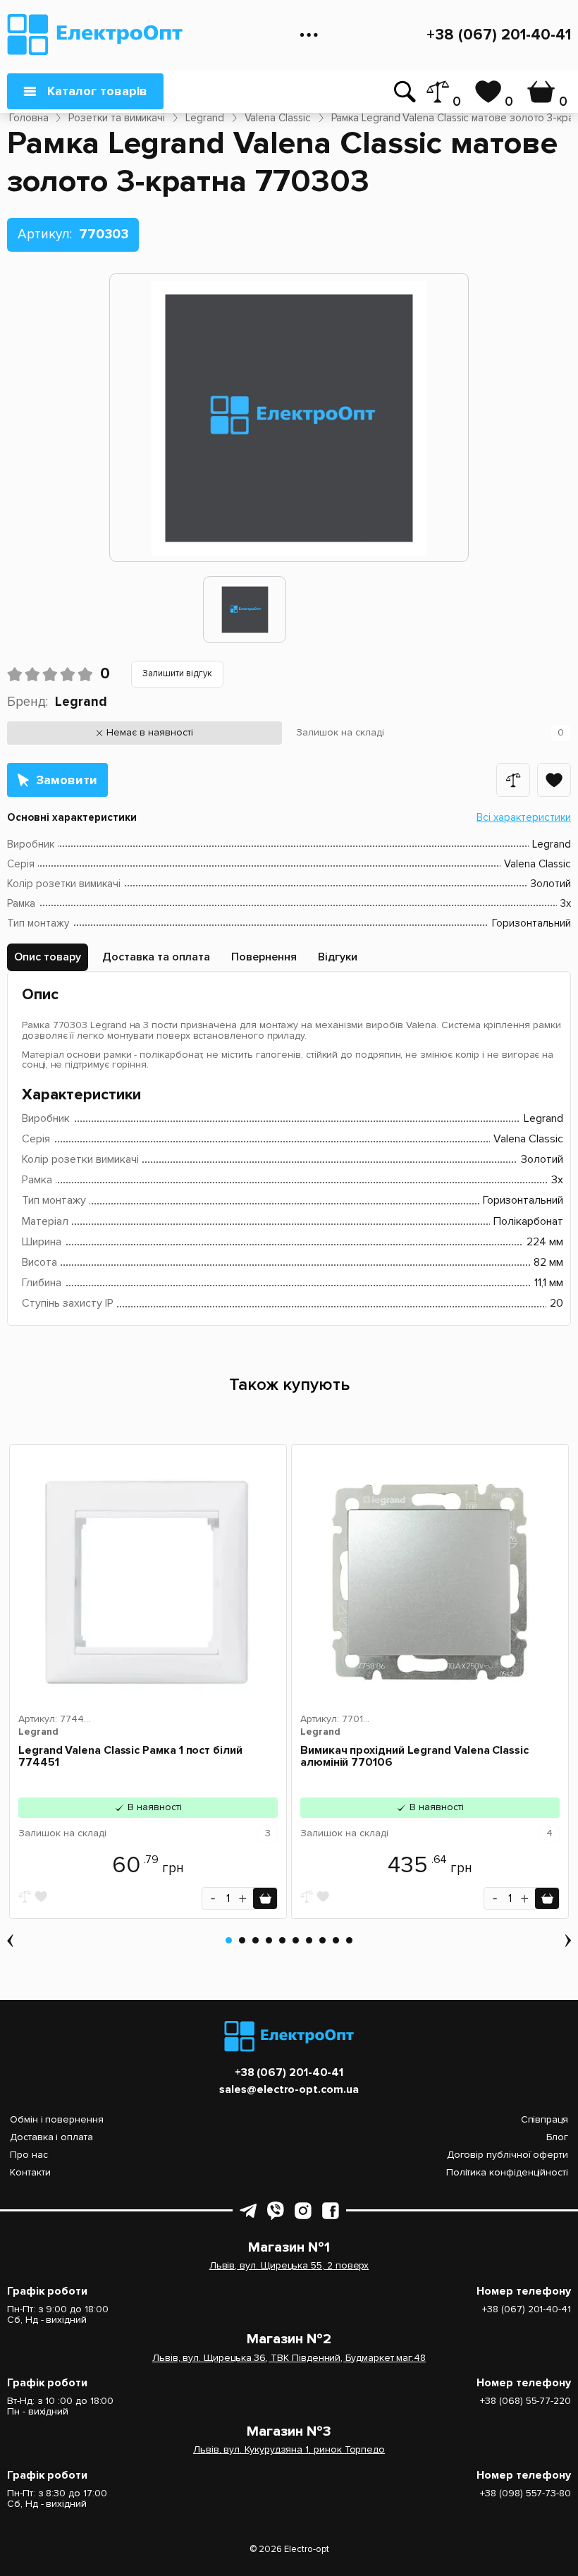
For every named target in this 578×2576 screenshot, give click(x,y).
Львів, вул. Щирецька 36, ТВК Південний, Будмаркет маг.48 (289, 2358)
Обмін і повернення (57, 2119)
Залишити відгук (177, 673)
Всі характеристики (524, 817)
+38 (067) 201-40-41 (499, 35)
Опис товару (48, 957)
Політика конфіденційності (507, 2172)
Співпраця (545, 2119)
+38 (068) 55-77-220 (525, 2401)
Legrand (81, 702)
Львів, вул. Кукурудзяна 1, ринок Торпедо (289, 2450)
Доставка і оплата (51, 2137)
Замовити (67, 780)
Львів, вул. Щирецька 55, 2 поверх (289, 2266)
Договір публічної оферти (508, 2155)
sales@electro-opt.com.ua (289, 2090)
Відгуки (338, 957)
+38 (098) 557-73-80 (525, 2494)
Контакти (30, 2172)
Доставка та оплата (156, 957)
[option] (245, 610)
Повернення (264, 957)
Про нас (29, 2155)
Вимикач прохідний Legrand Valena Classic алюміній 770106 (414, 1757)
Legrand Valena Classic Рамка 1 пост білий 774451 (130, 1757)
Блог (557, 2137)
